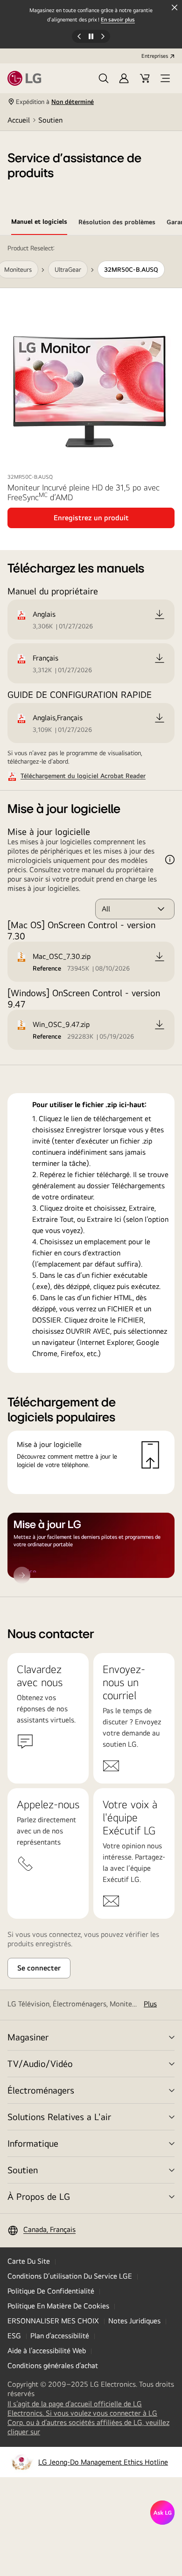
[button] (104, 78)
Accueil (19, 120)
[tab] (39, 223)
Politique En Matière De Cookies (58, 2306)
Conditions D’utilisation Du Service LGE (70, 2276)
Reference (47, 968)
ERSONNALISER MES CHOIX (53, 2321)
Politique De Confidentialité (51, 2291)
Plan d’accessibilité (60, 2336)
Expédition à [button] (55, 102)
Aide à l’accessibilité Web (47, 2351)
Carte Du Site (29, 2261)
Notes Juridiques (134, 2321)
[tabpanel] (91, 916)
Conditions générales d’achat (53, 2366)
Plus (150, 2004)
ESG (14, 2336)
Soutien (50, 120)
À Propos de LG (39, 2196)
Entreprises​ (155, 56)
